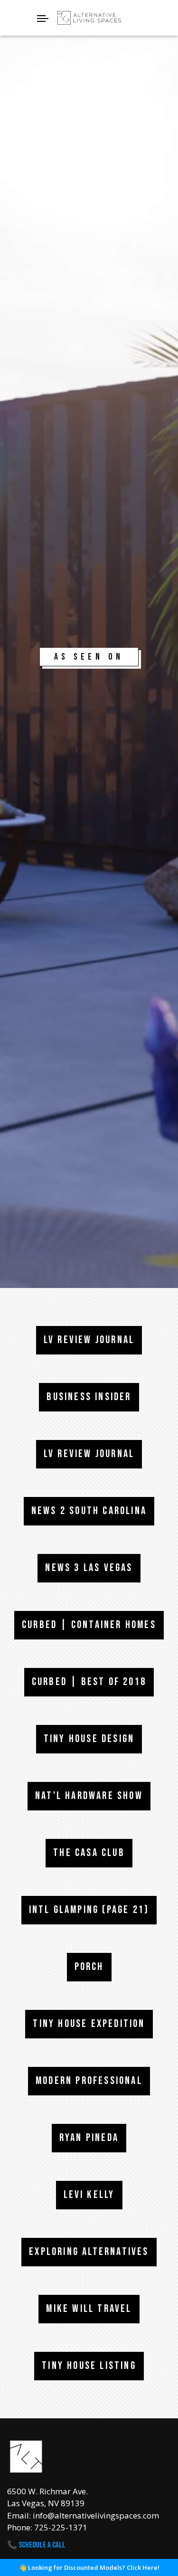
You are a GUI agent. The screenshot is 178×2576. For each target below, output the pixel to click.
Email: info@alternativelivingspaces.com (83, 2515)
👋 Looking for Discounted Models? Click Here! (89, 2567)
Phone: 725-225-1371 (47, 2527)
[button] (89, 18)
